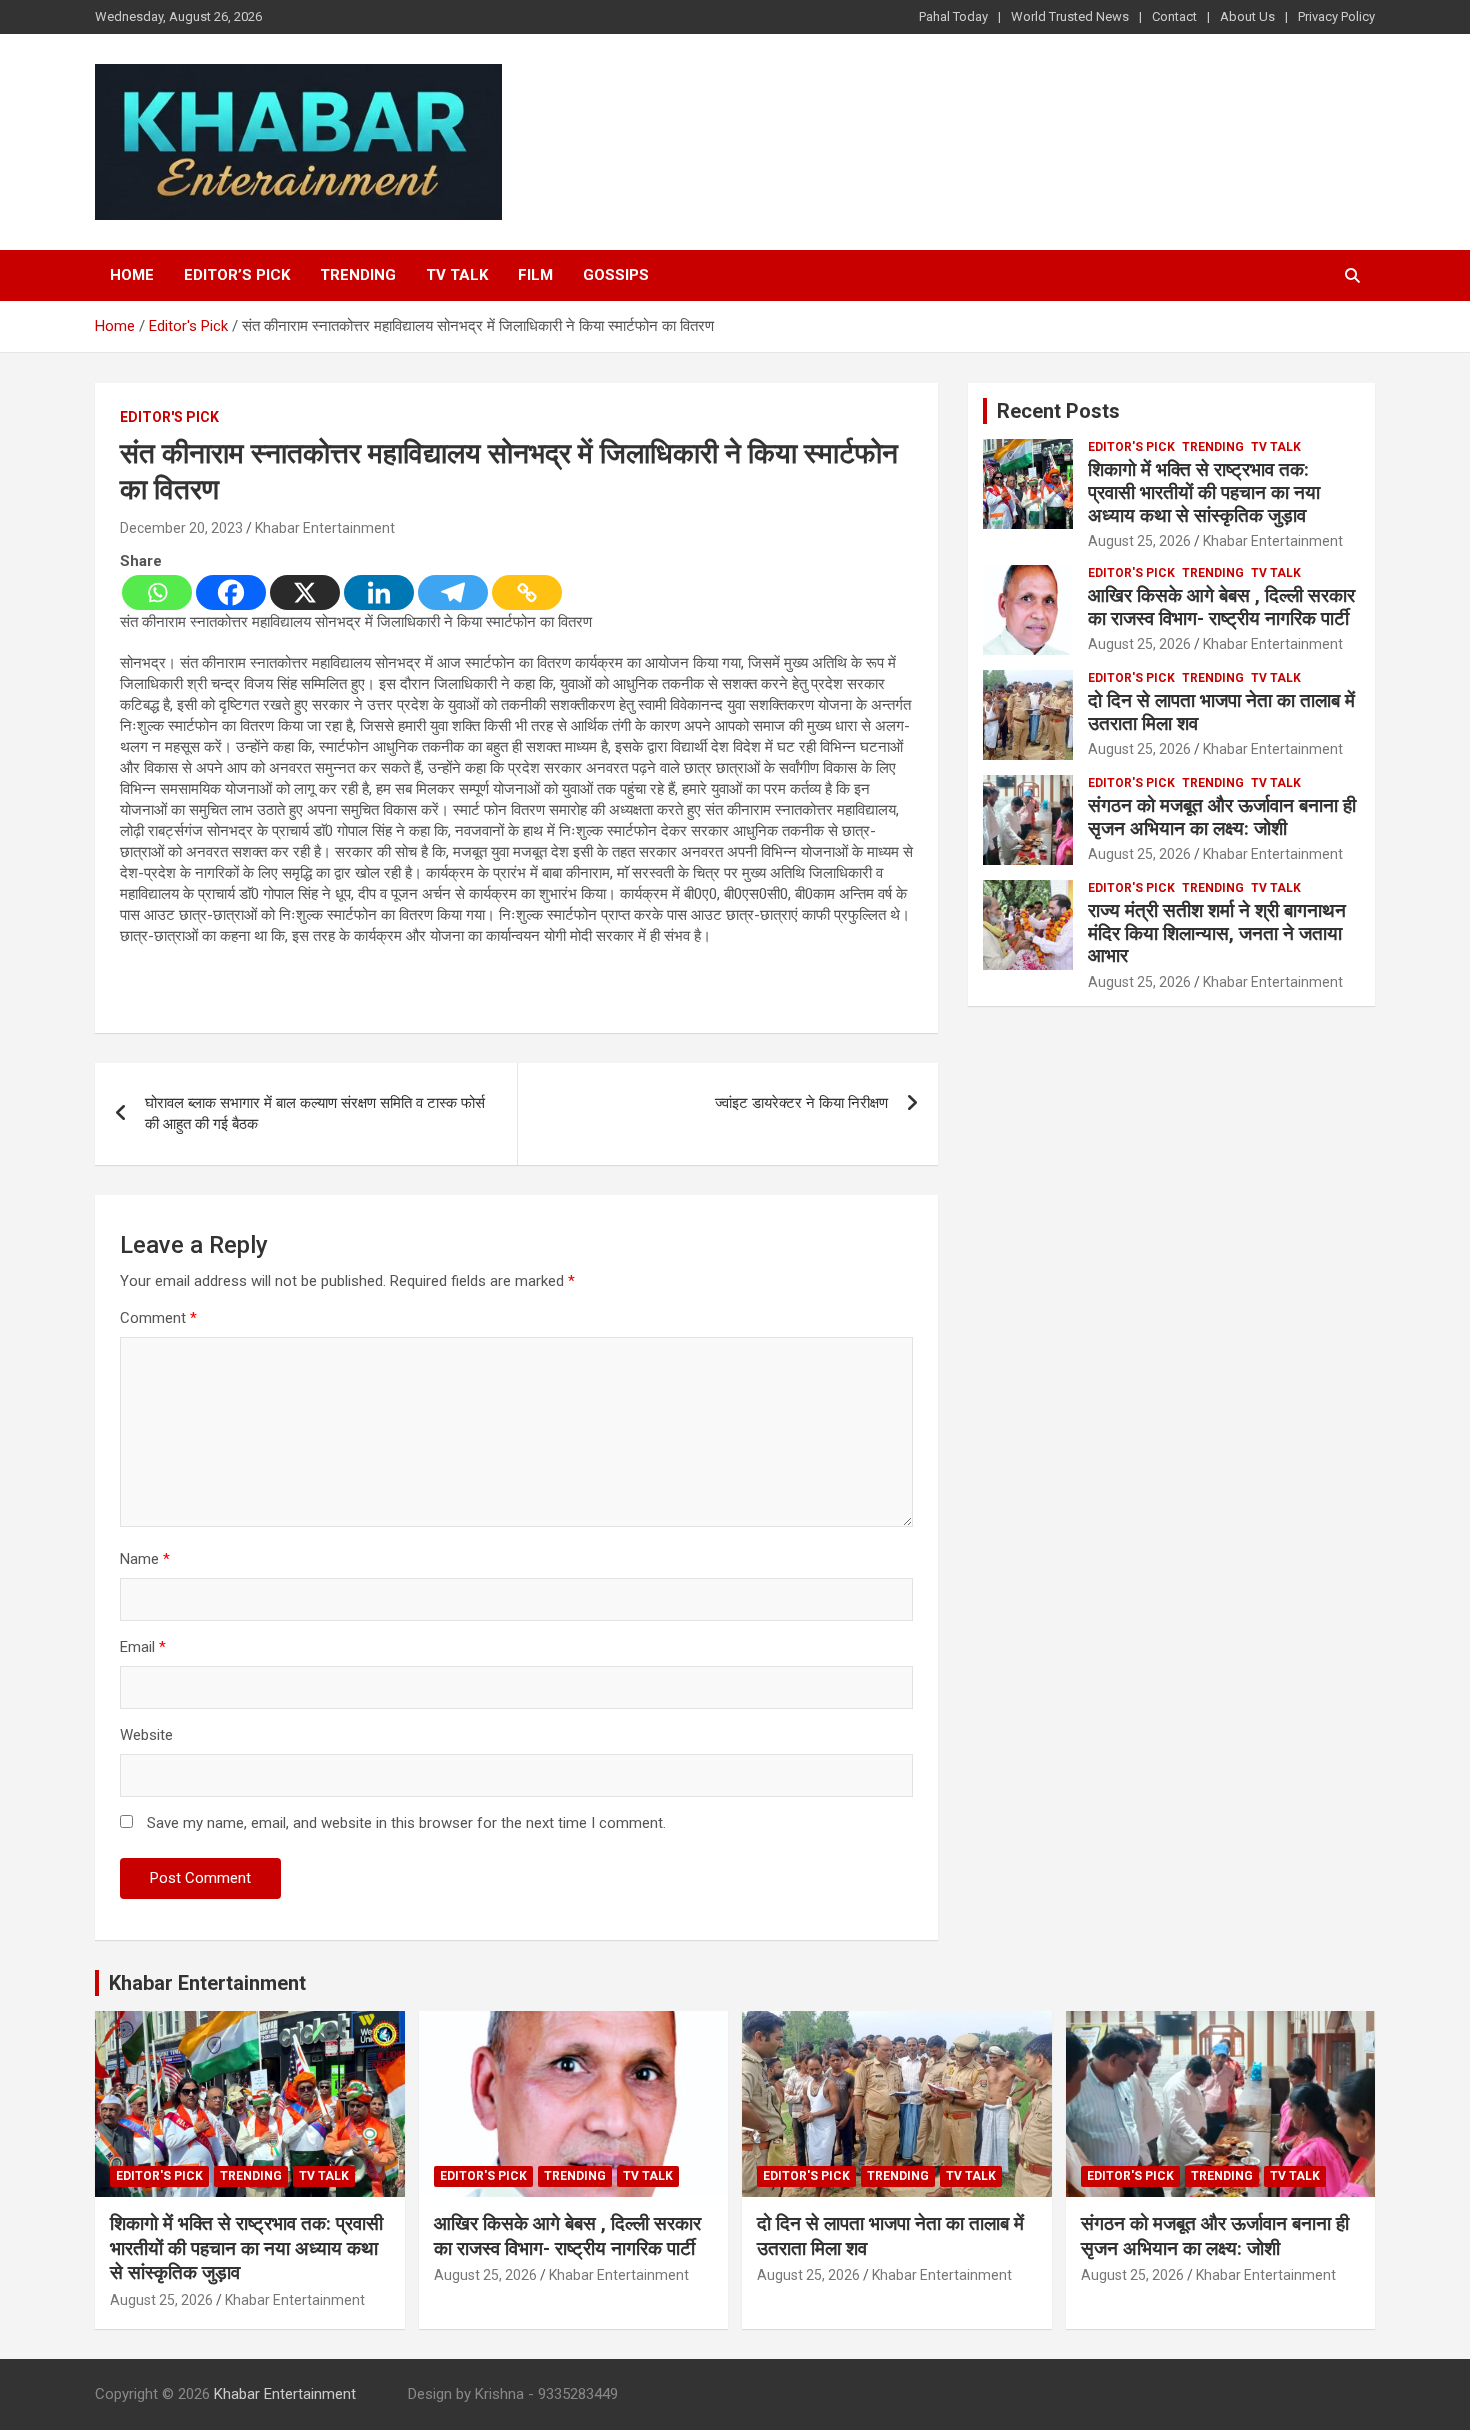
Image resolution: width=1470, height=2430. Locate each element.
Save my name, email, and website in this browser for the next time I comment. (406, 1823)
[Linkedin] (379, 592)
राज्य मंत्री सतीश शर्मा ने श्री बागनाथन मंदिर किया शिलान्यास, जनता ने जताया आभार (1217, 933)
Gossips (616, 275)
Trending (358, 275)
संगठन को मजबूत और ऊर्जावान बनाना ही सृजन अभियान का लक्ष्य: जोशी (1222, 817)
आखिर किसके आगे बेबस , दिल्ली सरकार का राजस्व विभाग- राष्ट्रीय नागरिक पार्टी (1221, 607)
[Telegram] (453, 592)
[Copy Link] (527, 592)
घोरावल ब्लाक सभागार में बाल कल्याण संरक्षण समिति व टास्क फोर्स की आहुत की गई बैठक (315, 1113)
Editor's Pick (169, 417)
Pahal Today (953, 16)
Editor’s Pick (237, 275)
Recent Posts (1058, 411)
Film (535, 275)
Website (146, 1735)
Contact (1174, 16)
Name (145, 1559)
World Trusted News (1070, 16)
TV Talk (457, 275)
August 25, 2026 (1139, 541)
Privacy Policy (1336, 16)
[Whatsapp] (157, 592)
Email (143, 1647)
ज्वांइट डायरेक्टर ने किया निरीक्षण (801, 1103)
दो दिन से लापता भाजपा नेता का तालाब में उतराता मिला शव (1221, 712)
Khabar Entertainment (325, 528)
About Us (1247, 16)
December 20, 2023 (181, 528)
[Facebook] (231, 592)
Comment (158, 1318)
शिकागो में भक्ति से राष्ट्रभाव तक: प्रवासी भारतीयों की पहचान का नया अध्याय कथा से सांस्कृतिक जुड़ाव (1204, 492)
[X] (305, 592)
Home (132, 275)
